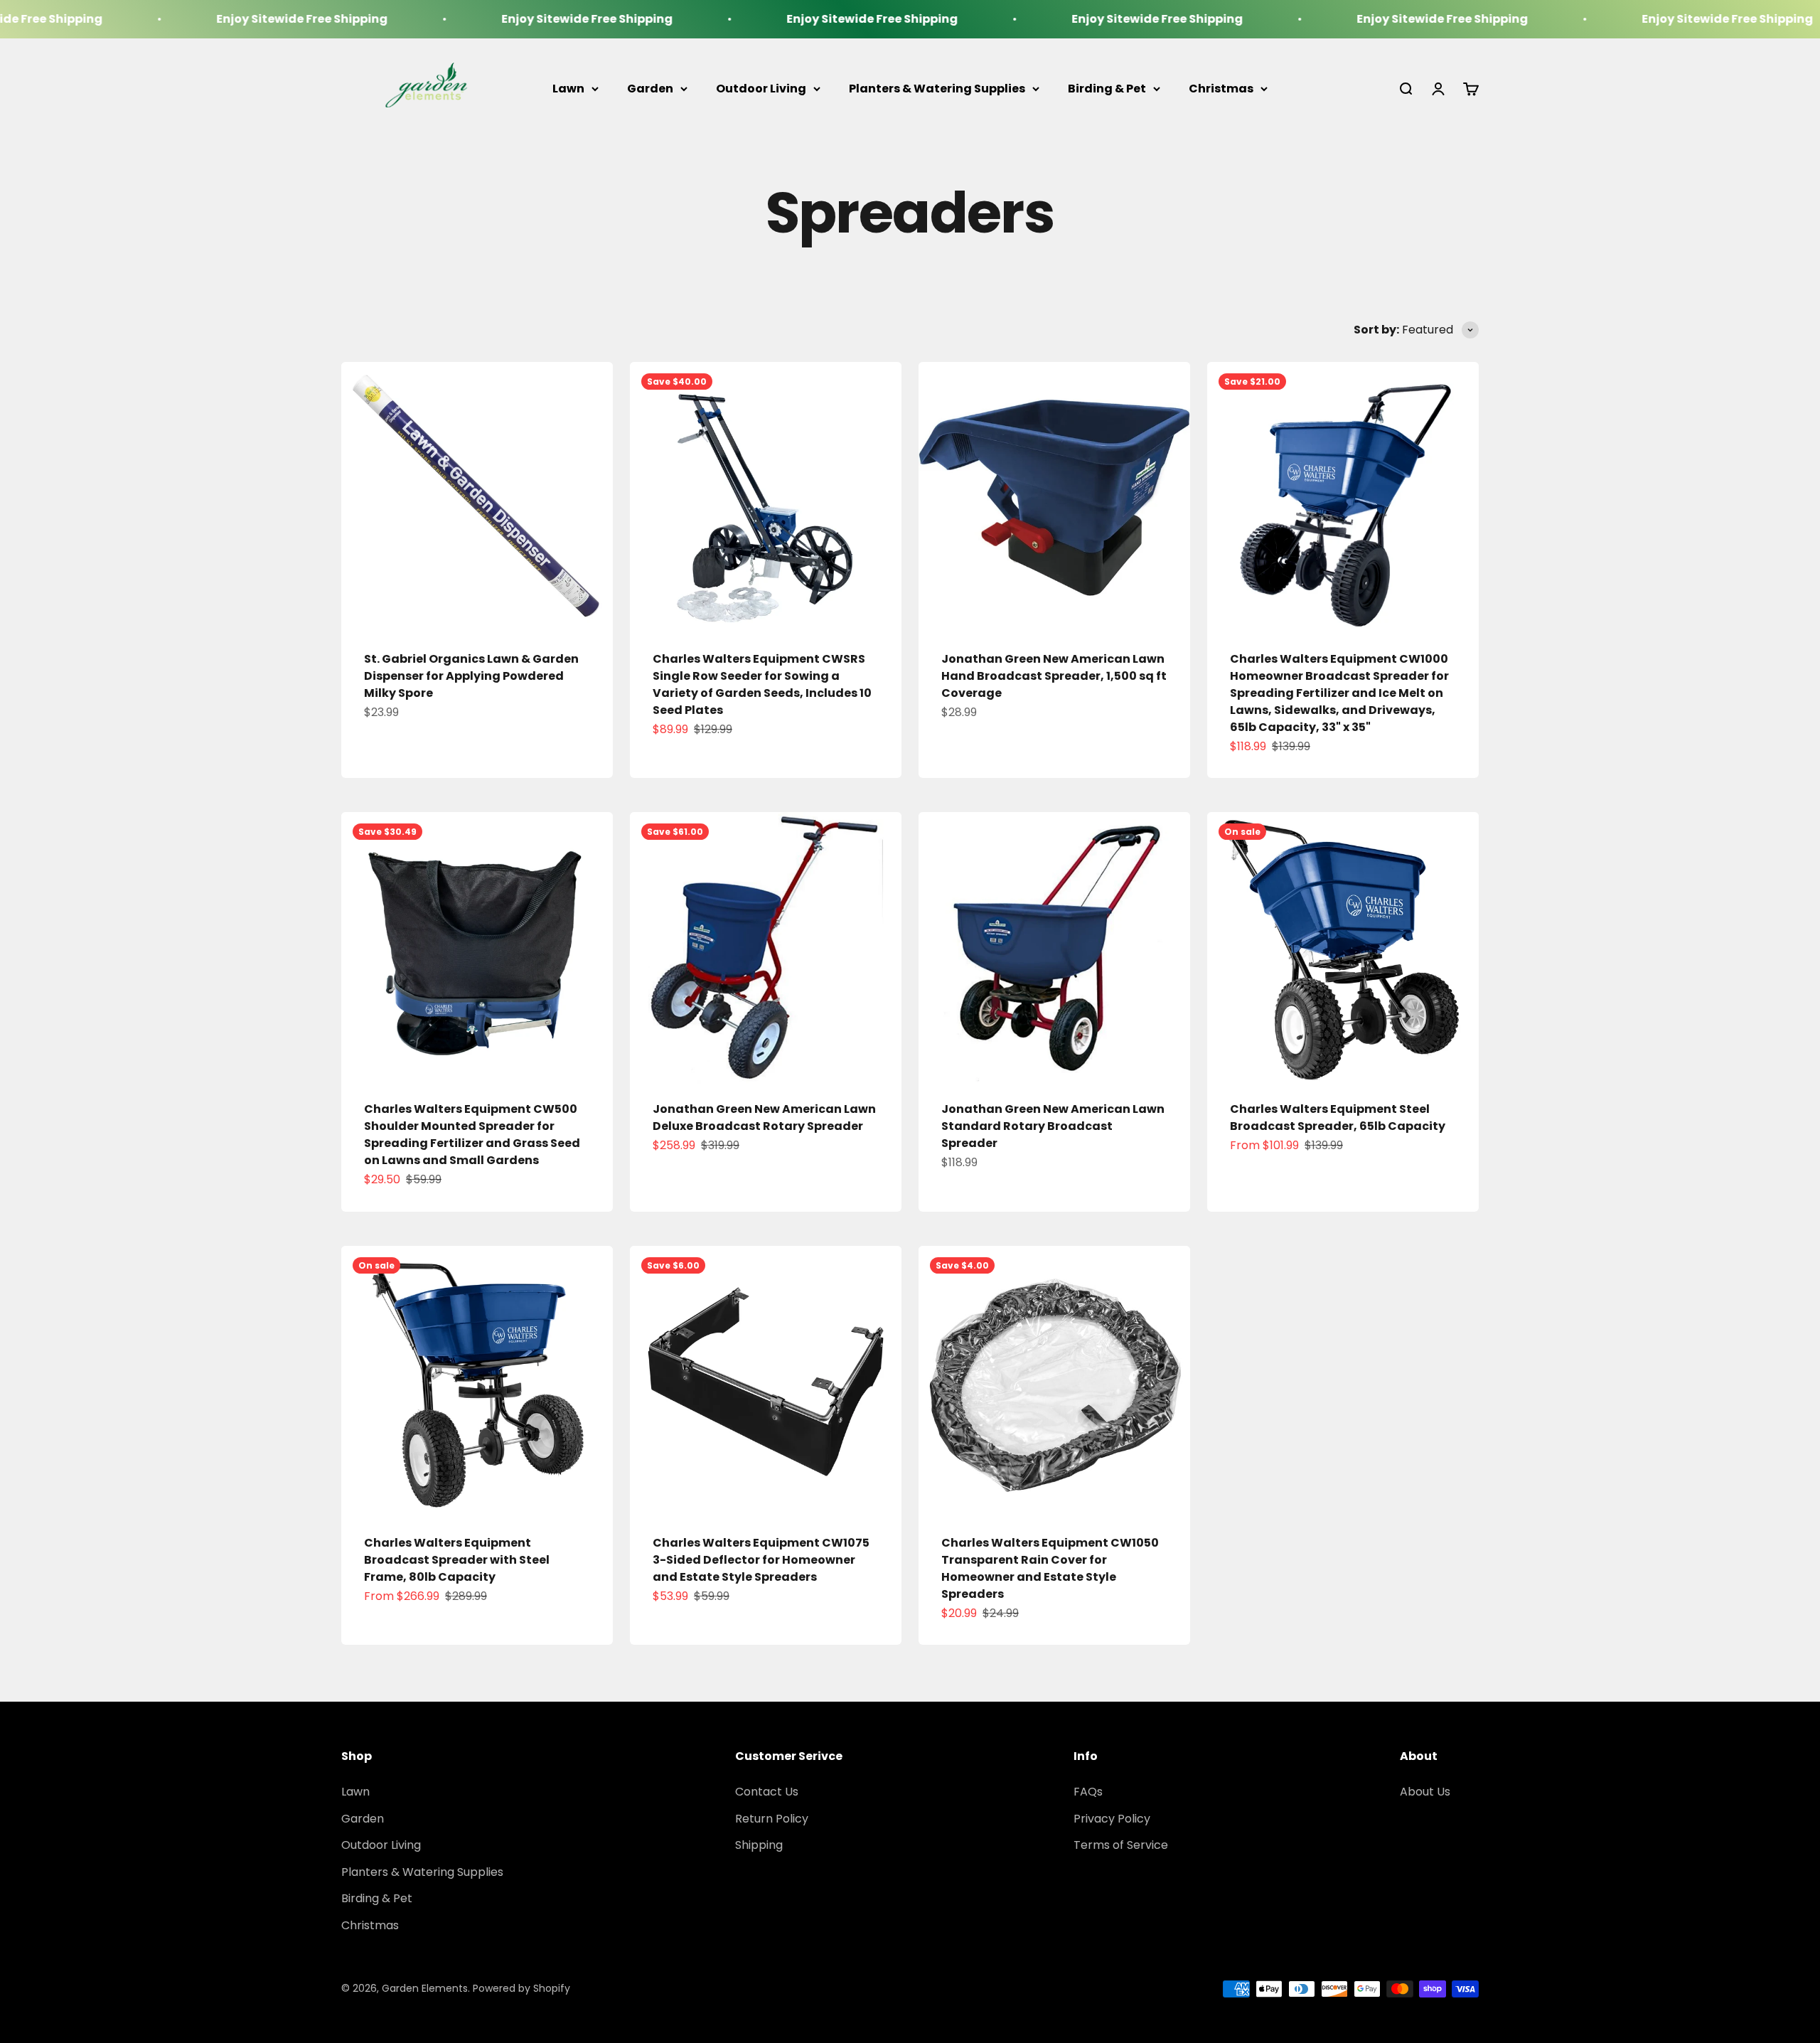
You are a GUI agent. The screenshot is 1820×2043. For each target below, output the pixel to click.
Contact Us (767, 1792)
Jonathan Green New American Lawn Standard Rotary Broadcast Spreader (1053, 1126)
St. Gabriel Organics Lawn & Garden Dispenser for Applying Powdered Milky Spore (471, 676)
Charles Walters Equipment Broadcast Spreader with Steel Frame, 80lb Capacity (457, 1560)
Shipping (759, 1845)
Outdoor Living (761, 89)
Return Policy (772, 1819)
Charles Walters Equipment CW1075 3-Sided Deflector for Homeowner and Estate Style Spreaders (761, 1560)
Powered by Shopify (521, 1988)
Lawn (568, 89)
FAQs (1088, 1792)
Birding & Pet (1107, 89)
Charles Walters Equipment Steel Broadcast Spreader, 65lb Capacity (1338, 1117)
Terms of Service (1121, 1845)
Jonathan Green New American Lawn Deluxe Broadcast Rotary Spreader (764, 1117)
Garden (650, 89)
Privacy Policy (1112, 1819)
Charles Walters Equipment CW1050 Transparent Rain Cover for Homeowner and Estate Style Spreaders (1050, 1568)
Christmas (1221, 89)
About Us (1425, 1792)
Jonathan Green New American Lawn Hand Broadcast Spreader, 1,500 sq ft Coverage (1054, 676)
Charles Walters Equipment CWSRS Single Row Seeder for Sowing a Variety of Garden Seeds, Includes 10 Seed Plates (762, 684)
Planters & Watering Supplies (937, 89)
